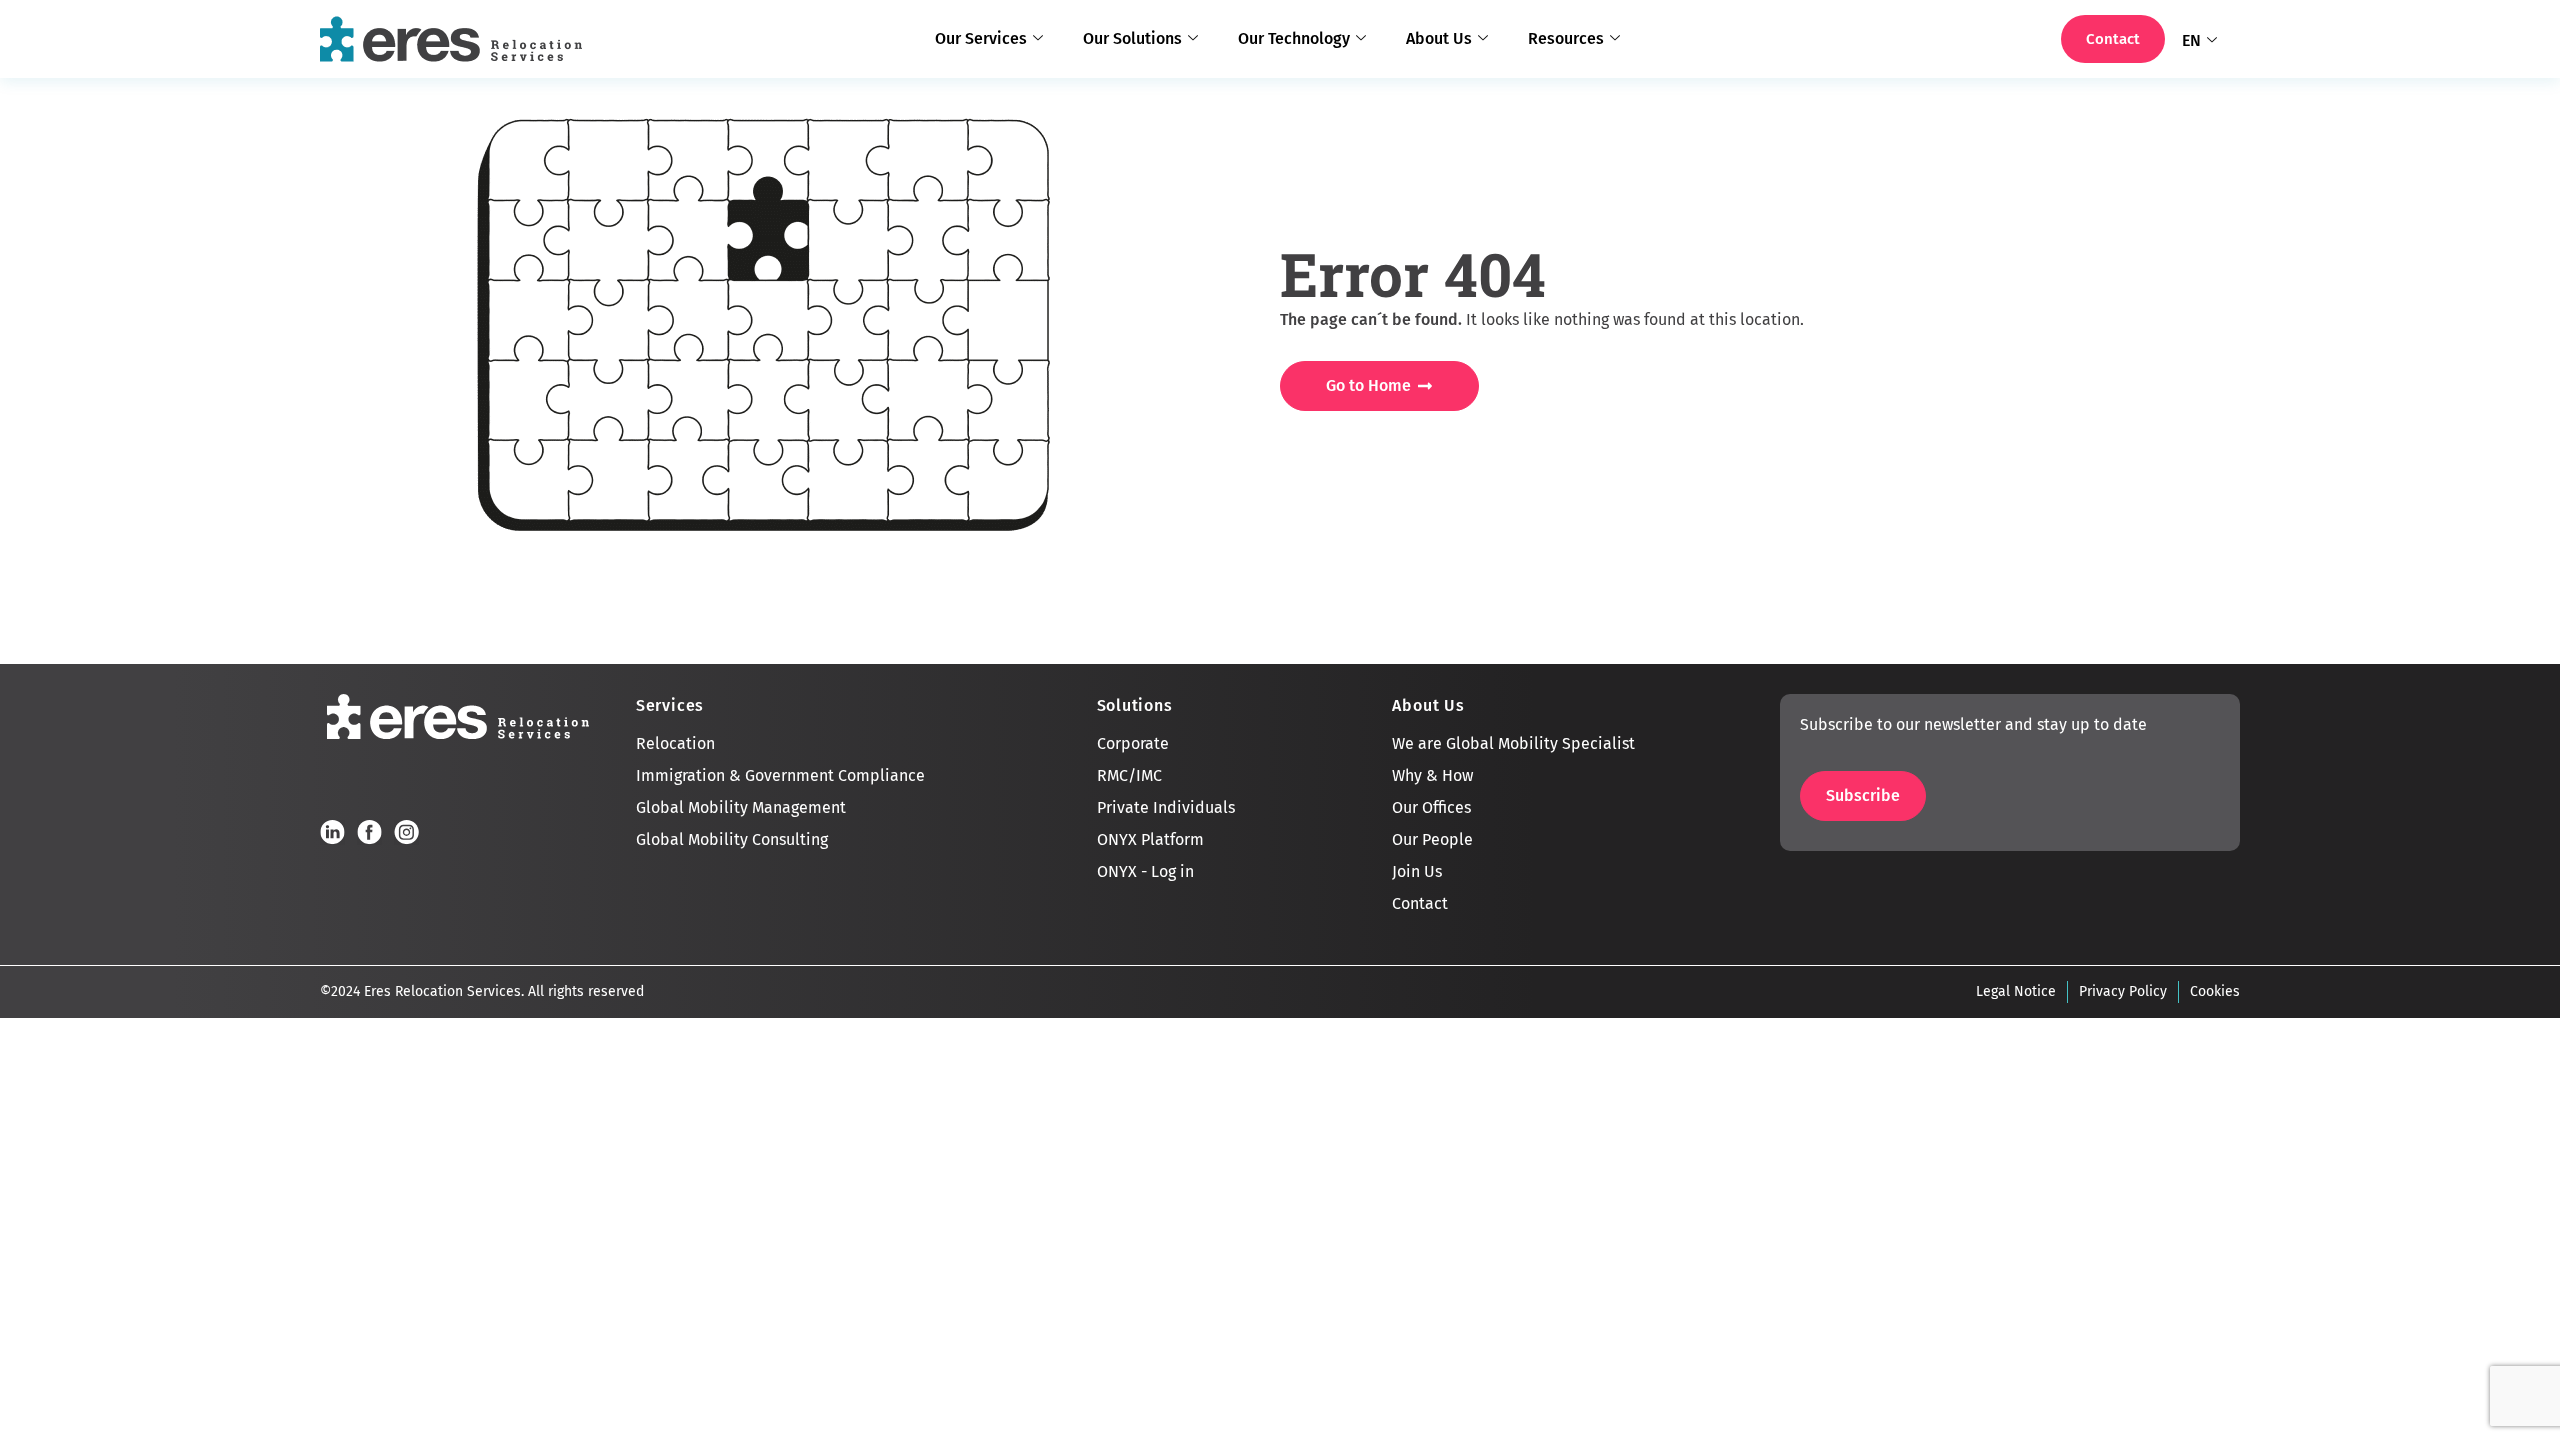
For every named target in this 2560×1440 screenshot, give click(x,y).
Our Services (981, 38)
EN (2191, 40)
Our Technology (1294, 38)
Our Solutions (1132, 38)
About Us (1439, 38)
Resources (1566, 38)
